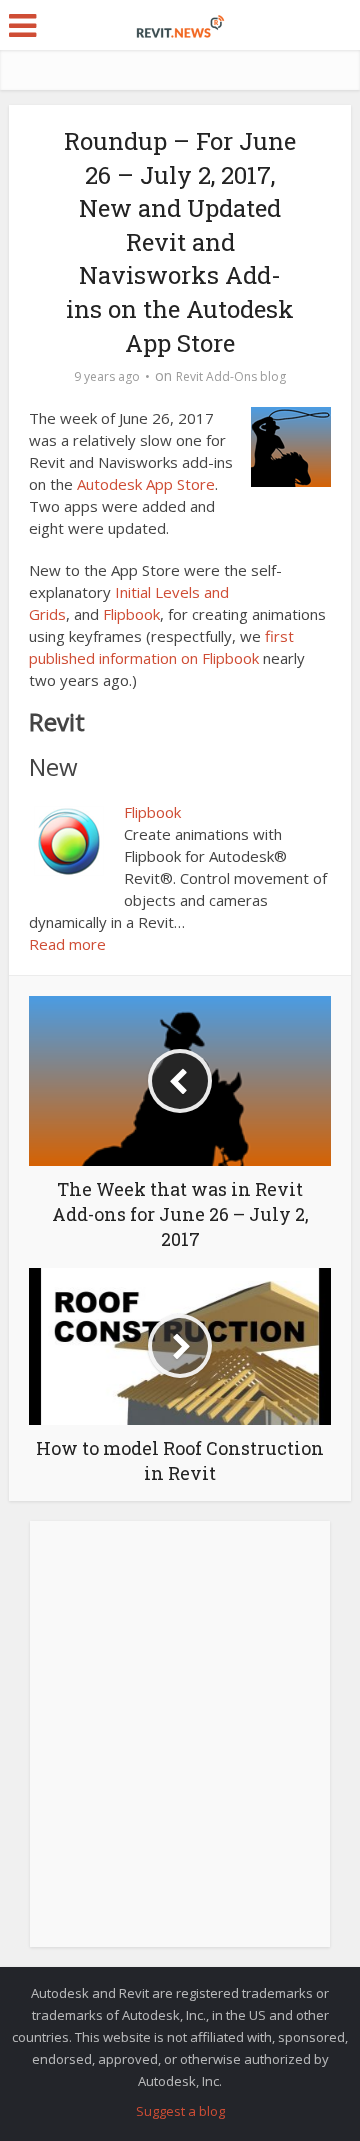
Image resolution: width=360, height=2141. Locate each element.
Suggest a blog (180, 2111)
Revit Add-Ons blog (231, 376)
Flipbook (131, 614)
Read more (67, 944)
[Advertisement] (180, 1745)
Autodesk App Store (146, 484)
